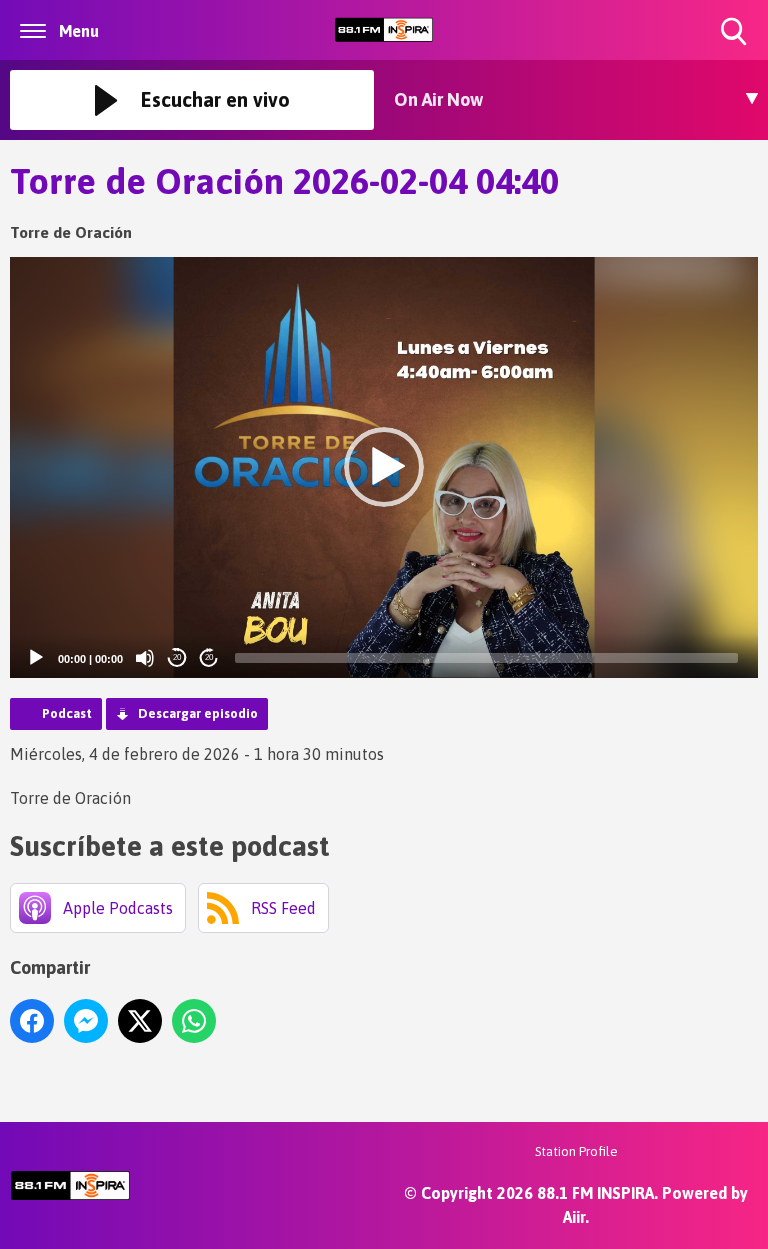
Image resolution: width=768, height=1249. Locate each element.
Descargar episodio (198, 713)
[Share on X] (140, 1021)
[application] (384, 467)
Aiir (574, 1217)
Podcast (67, 713)
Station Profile (576, 1151)
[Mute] (145, 658)
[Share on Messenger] (86, 1021)
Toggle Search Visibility (735, 47)
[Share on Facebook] (32, 1021)
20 (177, 657)
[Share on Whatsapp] (194, 1021)
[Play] (36, 658)
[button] (384, 467)
